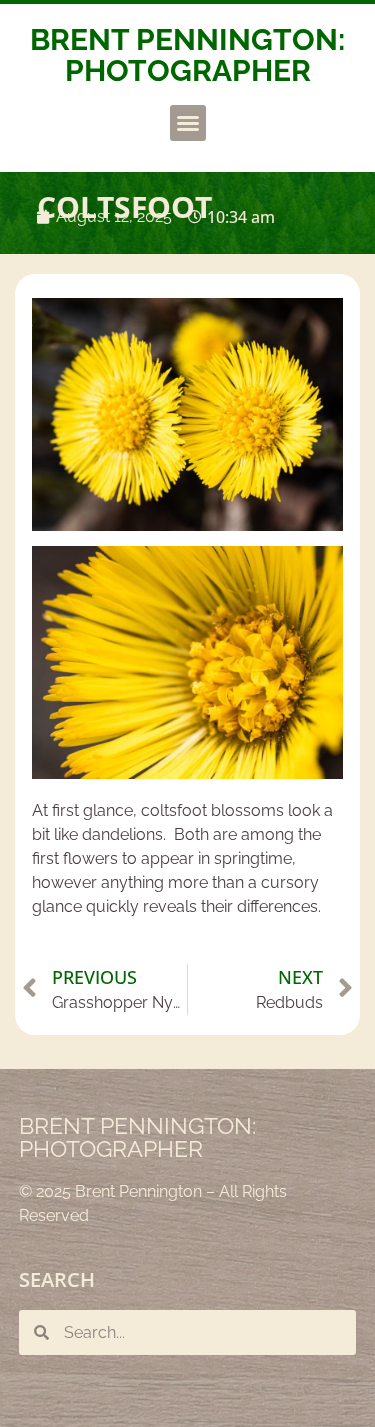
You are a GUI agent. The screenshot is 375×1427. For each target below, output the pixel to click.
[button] (188, 123)
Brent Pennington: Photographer (187, 55)
